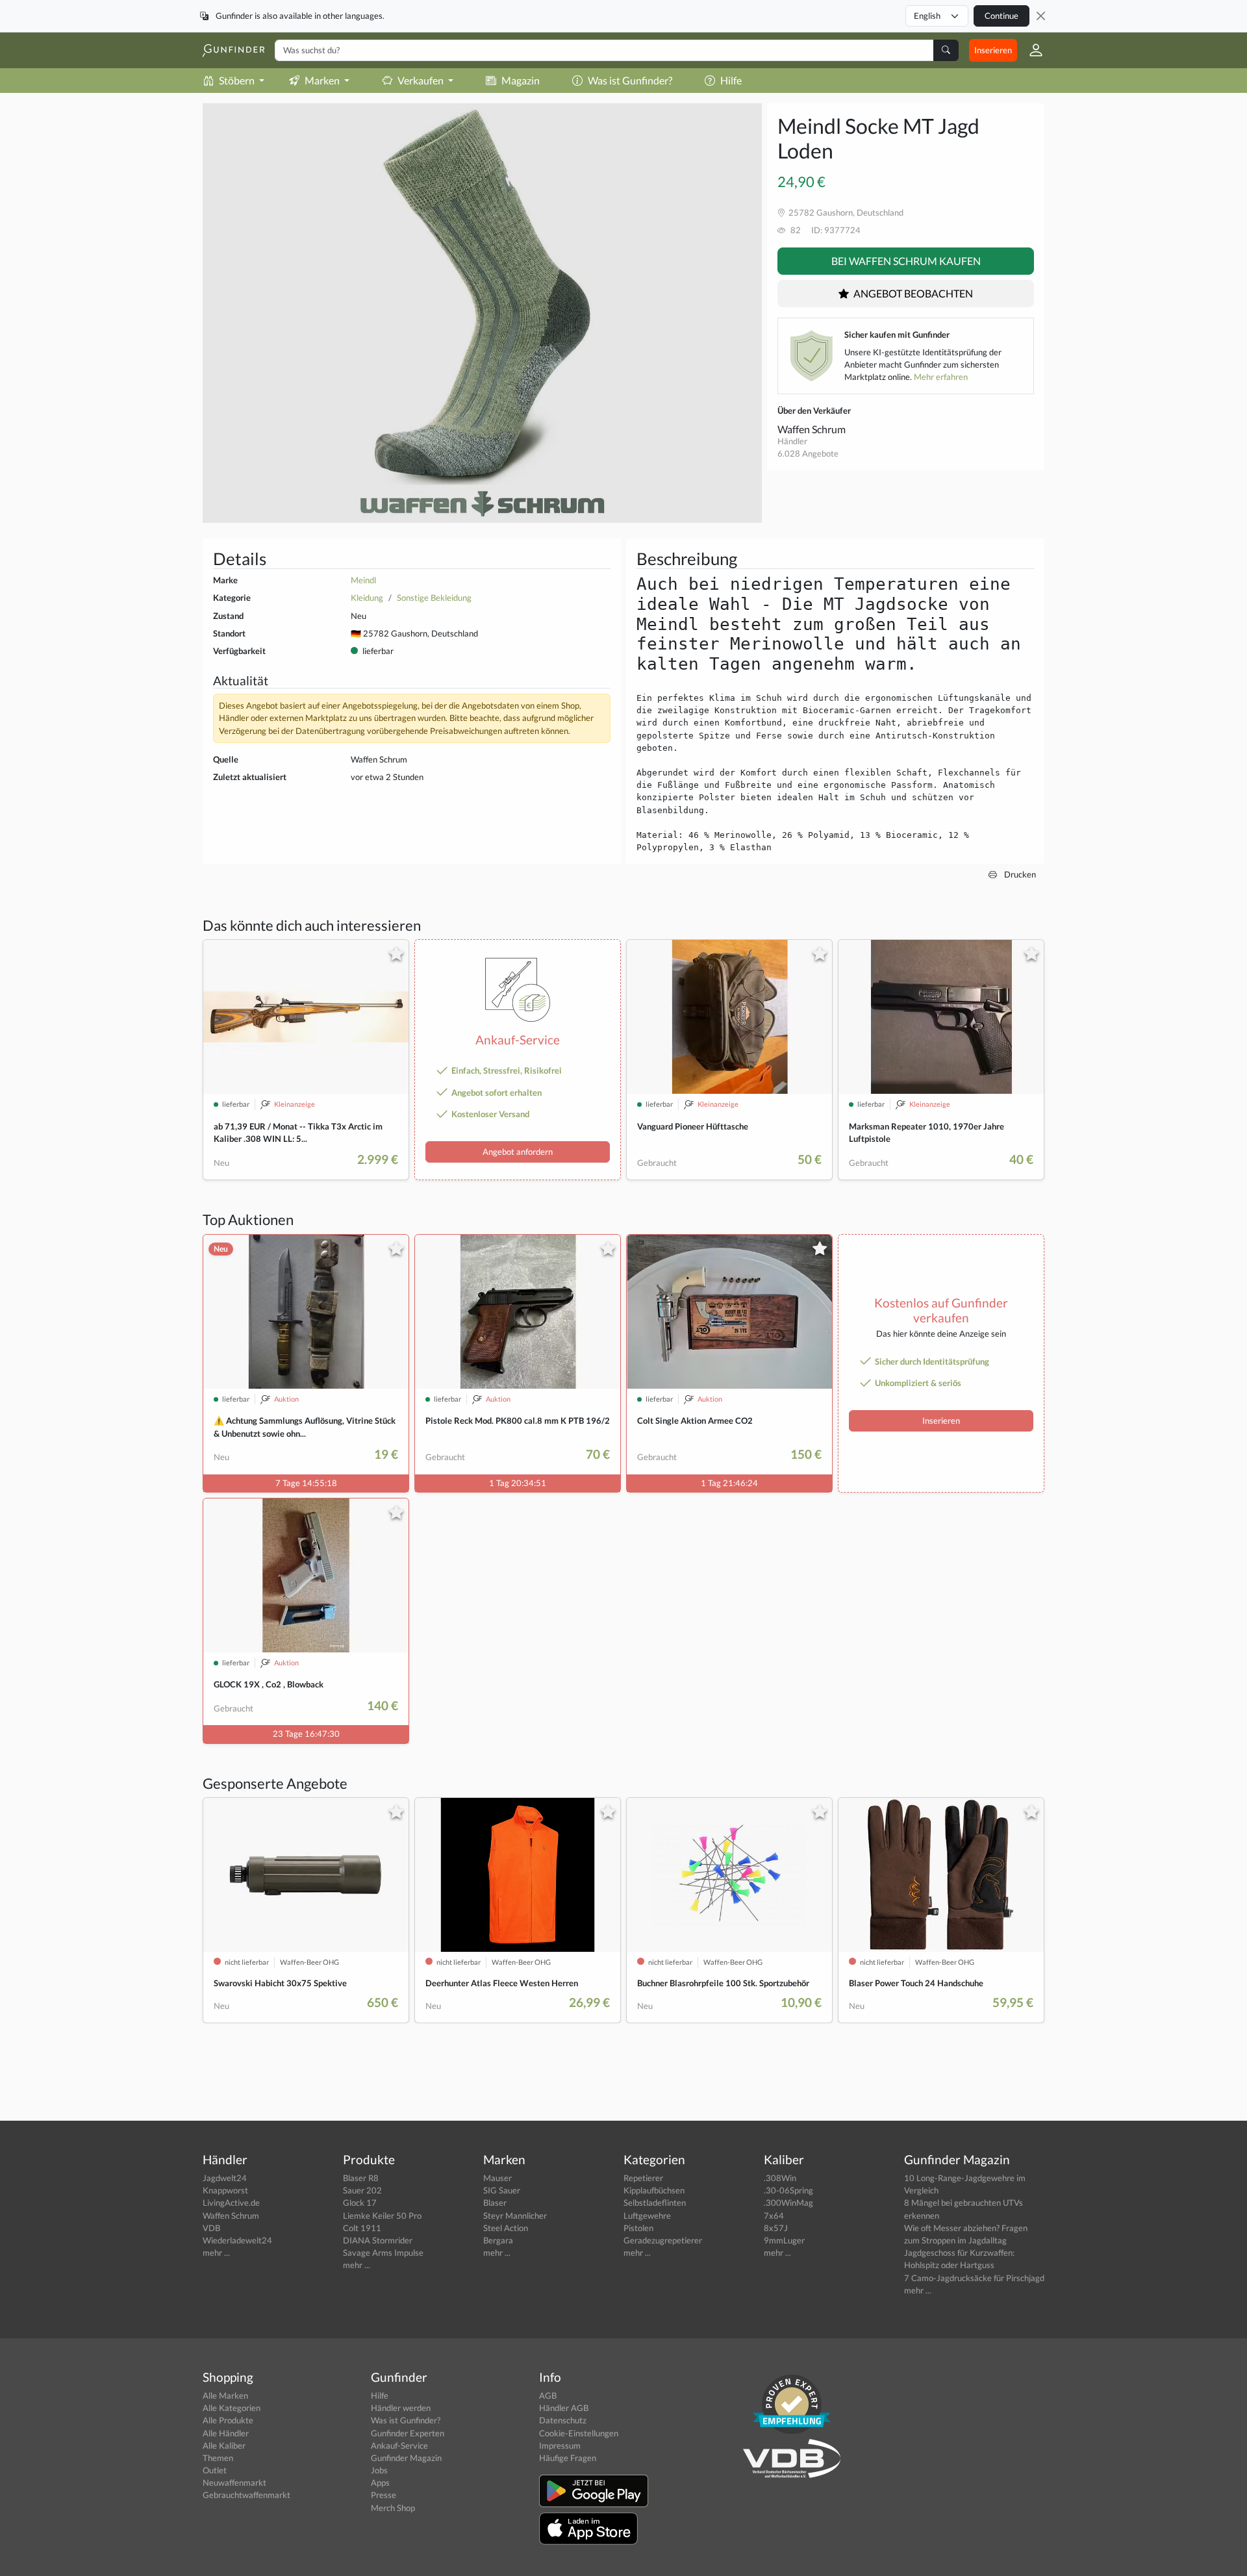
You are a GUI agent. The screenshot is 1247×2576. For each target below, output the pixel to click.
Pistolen (638, 2228)
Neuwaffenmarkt (234, 2482)
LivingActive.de (231, 2203)
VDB (211, 2228)
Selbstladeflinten (655, 2203)
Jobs (379, 2470)
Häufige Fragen (568, 2458)
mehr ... (216, 2253)
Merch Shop (393, 2508)
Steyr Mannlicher (515, 2216)
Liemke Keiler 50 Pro (382, 2216)
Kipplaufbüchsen (654, 2190)
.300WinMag (788, 2203)
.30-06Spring (788, 2190)
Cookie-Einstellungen (579, 2433)
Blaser (495, 2203)
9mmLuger (784, 2240)
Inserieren (993, 50)
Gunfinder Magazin (406, 2458)
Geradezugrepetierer (663, 2240)
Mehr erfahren (941, 377)
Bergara (498, 2240)
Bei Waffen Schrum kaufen (906, 261)
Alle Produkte (228, 2420)
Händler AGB (564, 2408)
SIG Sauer (502, 2190)
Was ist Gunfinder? (630, 80)
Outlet (215, 2470)
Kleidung (367, 598)
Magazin (521, 80)
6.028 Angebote (808, 453)
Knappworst (225, 2190)
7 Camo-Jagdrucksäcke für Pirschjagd (974, 2278)
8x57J (776, 2228)
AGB (548, 2395)
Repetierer (643, 2178)
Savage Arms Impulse (383, 2253)
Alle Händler (226, 2433)
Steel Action (506, 2228)
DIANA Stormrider (378, 2240)
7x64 (774, 2216)
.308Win (780, 2178)
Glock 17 (360, 2203)
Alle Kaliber (224, 2445)
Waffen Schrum (812, 429)
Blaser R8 (361, 2178)
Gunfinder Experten (408, 2433)
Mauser (498, 2178)
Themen (218, 2458)
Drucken (1019, 874)
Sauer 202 (362, 2190)
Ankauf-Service (399, 2445)
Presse (384, 2495)
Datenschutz (563, 2420)
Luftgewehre (647, 2216)
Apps (380, 2482)
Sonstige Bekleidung (434, 598)
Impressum (560, 2445)
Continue (1001, 16)
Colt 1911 (362, 2228)
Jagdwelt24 (225, 2178)
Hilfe (731, 80)
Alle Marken (225, 2395)
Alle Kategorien (232, 2408)
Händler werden (401, 2408)
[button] (1031, 50)
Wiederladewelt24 (237, 2240)
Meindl (363, 580)
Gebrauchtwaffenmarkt (246, 2495)
